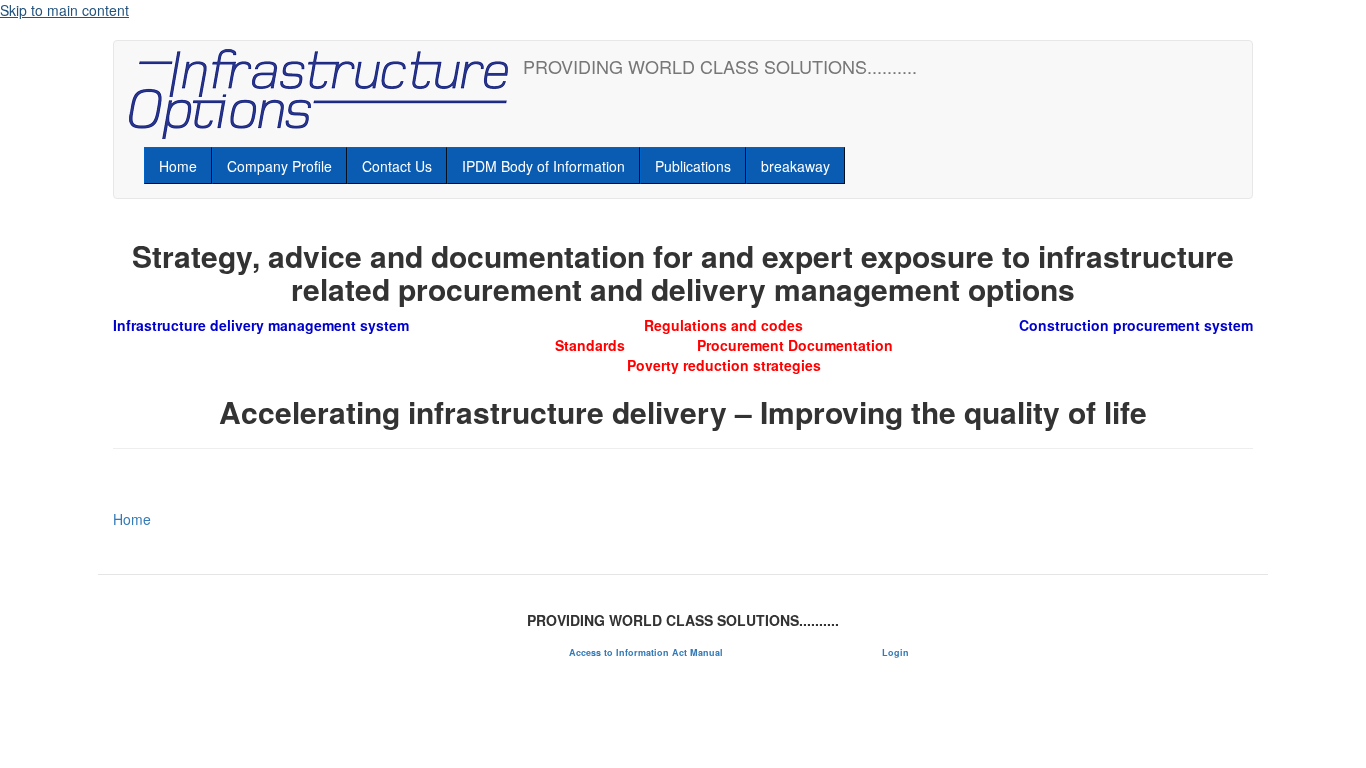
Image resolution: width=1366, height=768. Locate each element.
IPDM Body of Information (543, 166)
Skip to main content (64, 10)
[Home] (326, 94)
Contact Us (397, 166)
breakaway (795, 166)
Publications (693, 166)
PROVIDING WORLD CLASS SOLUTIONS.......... (720, 66)
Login (895, 652)
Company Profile (279, 166)
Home (178, 166)
